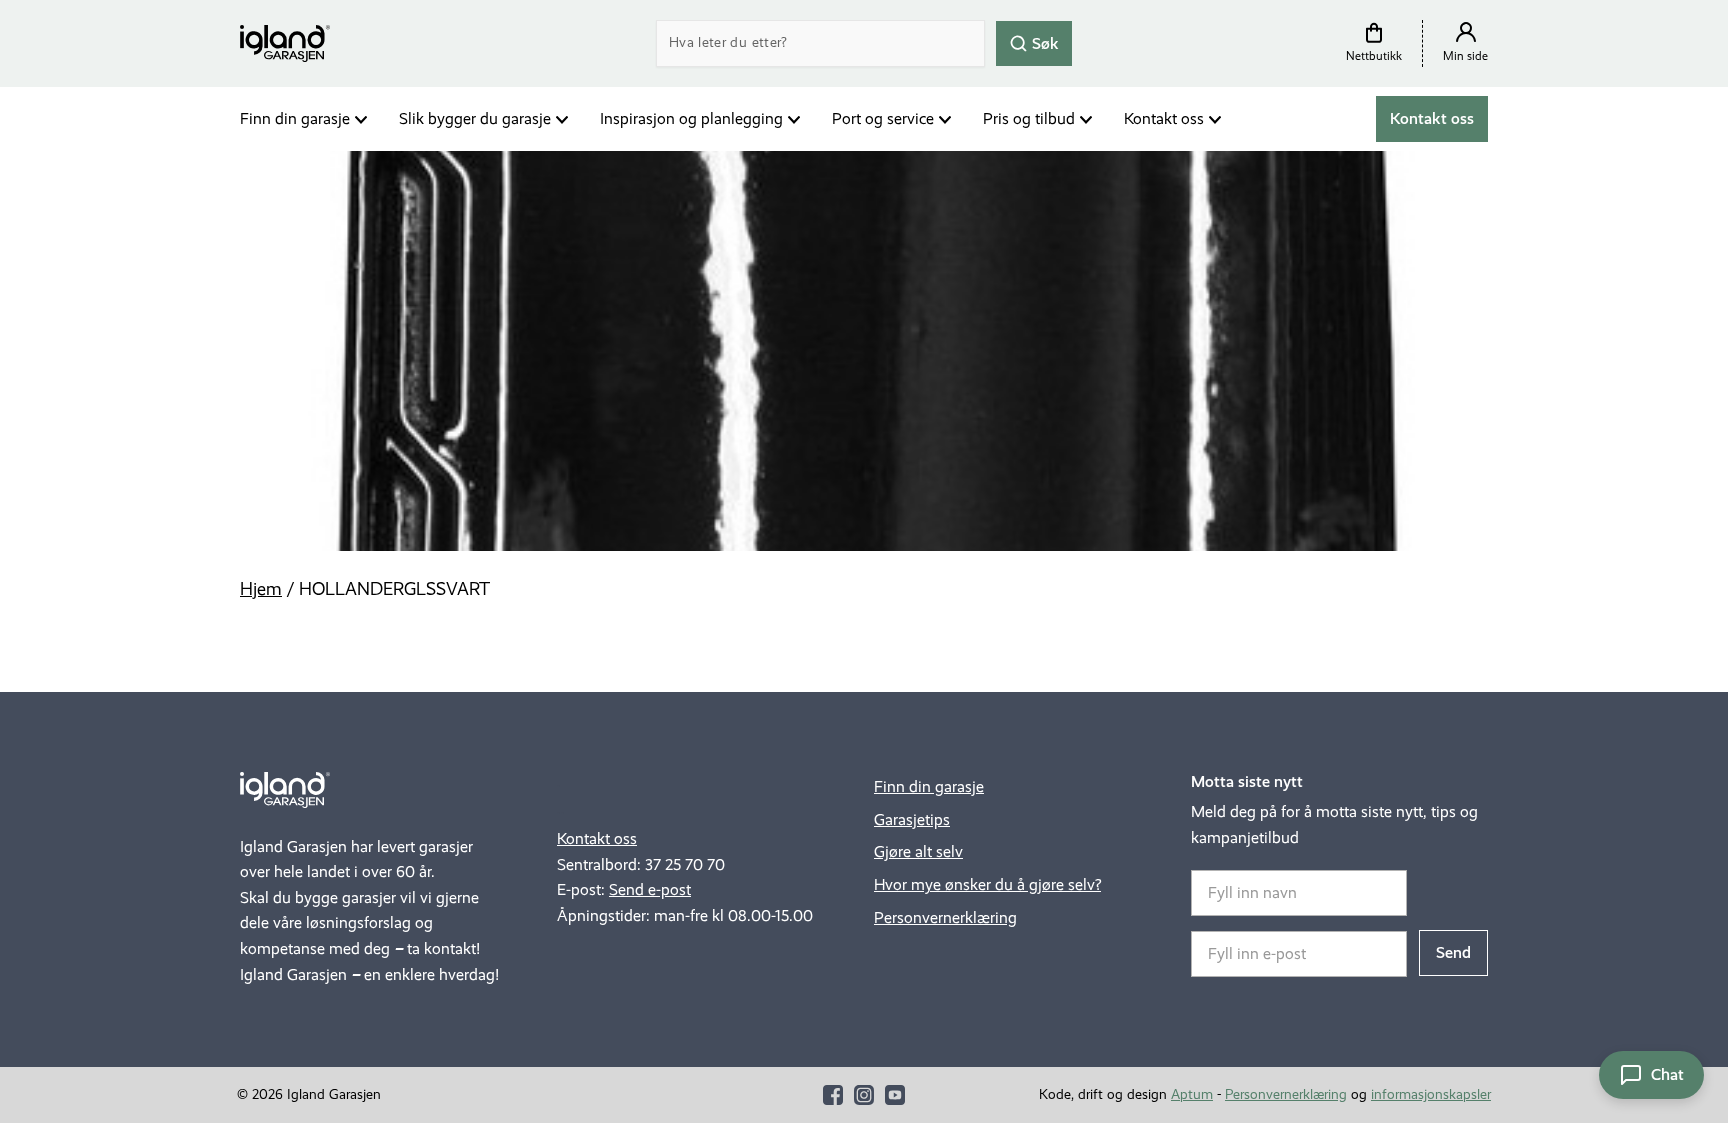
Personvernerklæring (945, 917)
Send (1453, 952)
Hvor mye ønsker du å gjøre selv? (987, 884)
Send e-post (650, 889)
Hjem (261, 589)
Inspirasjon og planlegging (691, 118)
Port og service (883, 118)
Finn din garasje (295, 118)
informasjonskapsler (1431, 1094)
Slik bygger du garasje (475, 118)
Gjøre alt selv (918, 851)
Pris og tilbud (1029, 118)
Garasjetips (912, 819)
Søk (1043, 42)
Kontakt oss (1164, 118)
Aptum (1192, 1094)
